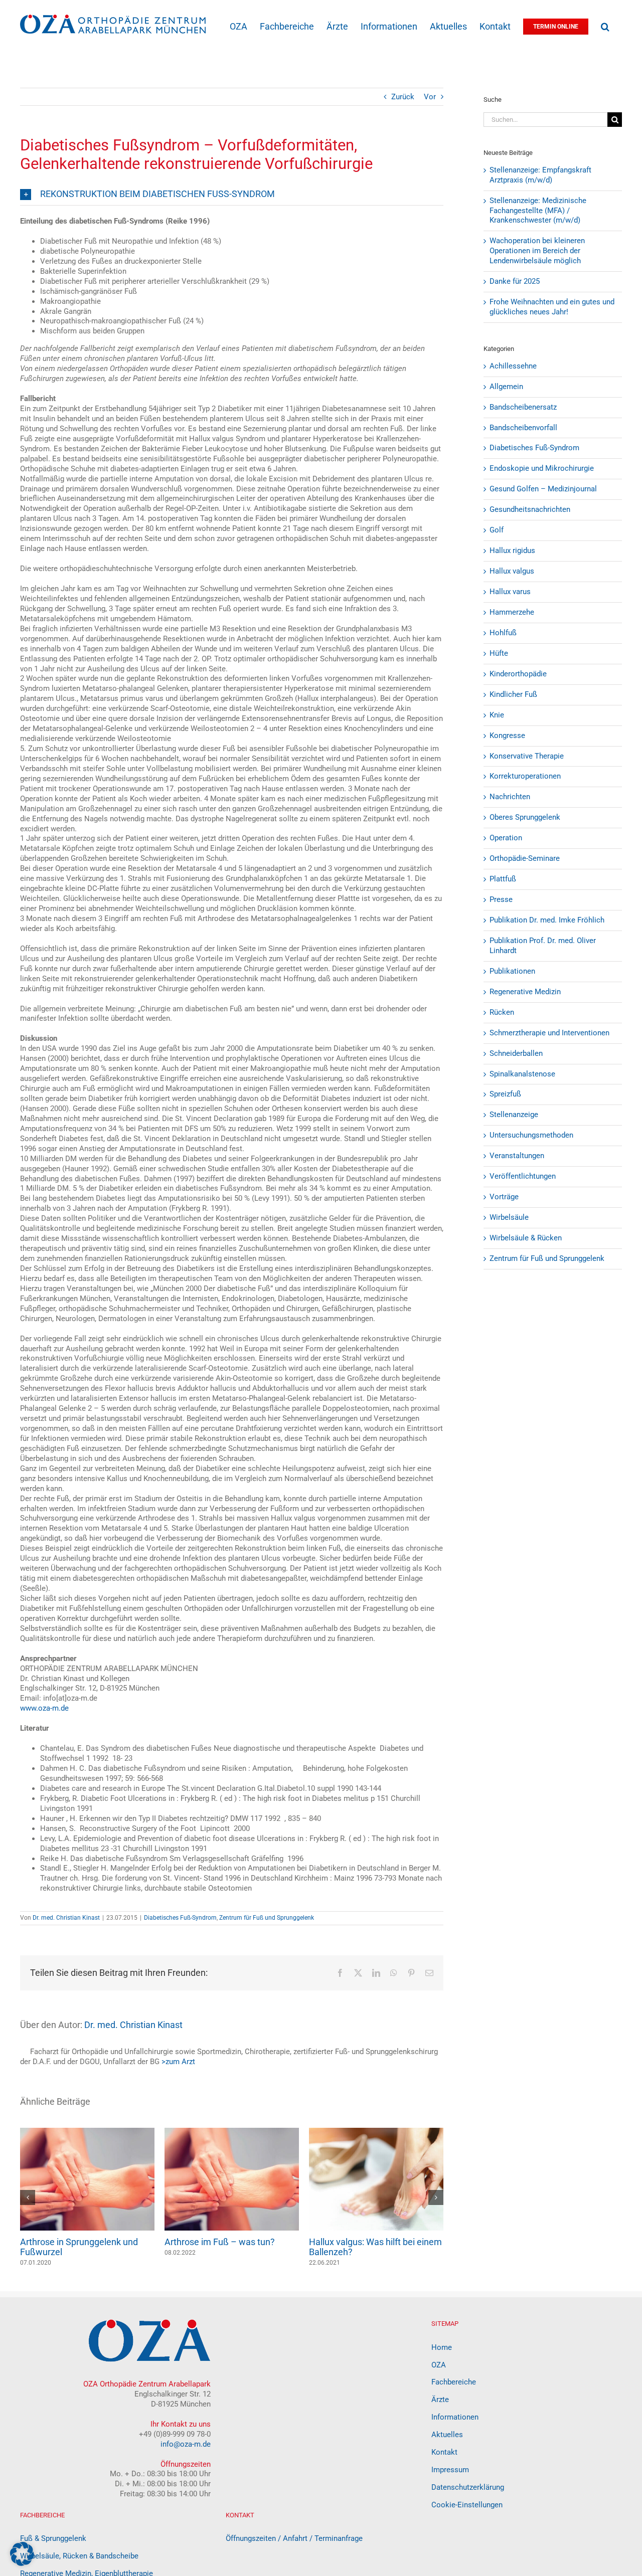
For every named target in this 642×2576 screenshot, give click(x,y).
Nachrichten (510, 797)
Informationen (455, 2417)
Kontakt (444, 2452)
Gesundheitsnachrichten (530, 509)
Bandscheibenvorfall (523, 428)
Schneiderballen (516, 1053)
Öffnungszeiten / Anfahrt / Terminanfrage (294, 2538)
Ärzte (440, 2400)
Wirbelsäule (509, 1217)
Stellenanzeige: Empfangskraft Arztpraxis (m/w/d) (540, 175)
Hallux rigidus (512, 550)
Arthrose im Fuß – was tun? (220, 2242)
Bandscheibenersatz (523, 407)
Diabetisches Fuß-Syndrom (180, 1918)
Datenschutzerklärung (468, 2487)
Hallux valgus (512, 571)
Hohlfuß (503, 633)
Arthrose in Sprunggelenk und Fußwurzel (79, 2247)
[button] (605, 26)
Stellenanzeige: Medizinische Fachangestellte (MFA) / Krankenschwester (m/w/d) (538, 211)
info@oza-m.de (186, 2444)
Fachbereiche (454, 2382)
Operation (506, 838)
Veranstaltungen (517, 1156)
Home (442, 2347)
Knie (497, 715)
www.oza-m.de (44, 1708)
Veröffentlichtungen (523, 1176)
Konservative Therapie (527, 756)
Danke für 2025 (515, 281)
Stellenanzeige (514, 1115)
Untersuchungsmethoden (531, 1135)
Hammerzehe (512, 612)
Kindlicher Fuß (513, 694)
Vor (430, 97)
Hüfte (499, 653)
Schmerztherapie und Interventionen (549, 1033)
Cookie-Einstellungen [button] (467, 2505)
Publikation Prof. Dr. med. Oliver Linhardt (543, 946)
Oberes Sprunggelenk (525, 817)
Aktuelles (447, 2435)
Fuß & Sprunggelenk (53, 2538)
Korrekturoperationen (525, 776)
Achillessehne (513, 366)
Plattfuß (503, 879)
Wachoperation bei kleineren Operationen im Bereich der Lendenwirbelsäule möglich (537, 251)
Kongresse (507, 735)
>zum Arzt (178, 2062)
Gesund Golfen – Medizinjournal (543, 489)
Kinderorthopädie (518, 674)
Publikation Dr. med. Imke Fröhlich (547, 920)
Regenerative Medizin (525, 992)
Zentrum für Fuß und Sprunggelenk (267, 1918)
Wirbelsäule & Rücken (526, 1238)
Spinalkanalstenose (522, 1074)
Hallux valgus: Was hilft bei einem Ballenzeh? (375, 2247)
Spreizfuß (505, 1094)
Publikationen (512, 971)
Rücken (502, 1012)
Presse (501, 899)
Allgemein (506, 387)
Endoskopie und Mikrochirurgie (542, 468)
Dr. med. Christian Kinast (66, 1918)
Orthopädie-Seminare (525, 858)
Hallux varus (510, 592)
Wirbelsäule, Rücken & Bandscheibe (79, 2556)
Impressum (450, 2470)
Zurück (403, 97)
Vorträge (504, 1197)
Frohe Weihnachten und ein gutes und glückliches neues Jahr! (552, 307)
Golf (497, 530)
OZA (439, 2365)
